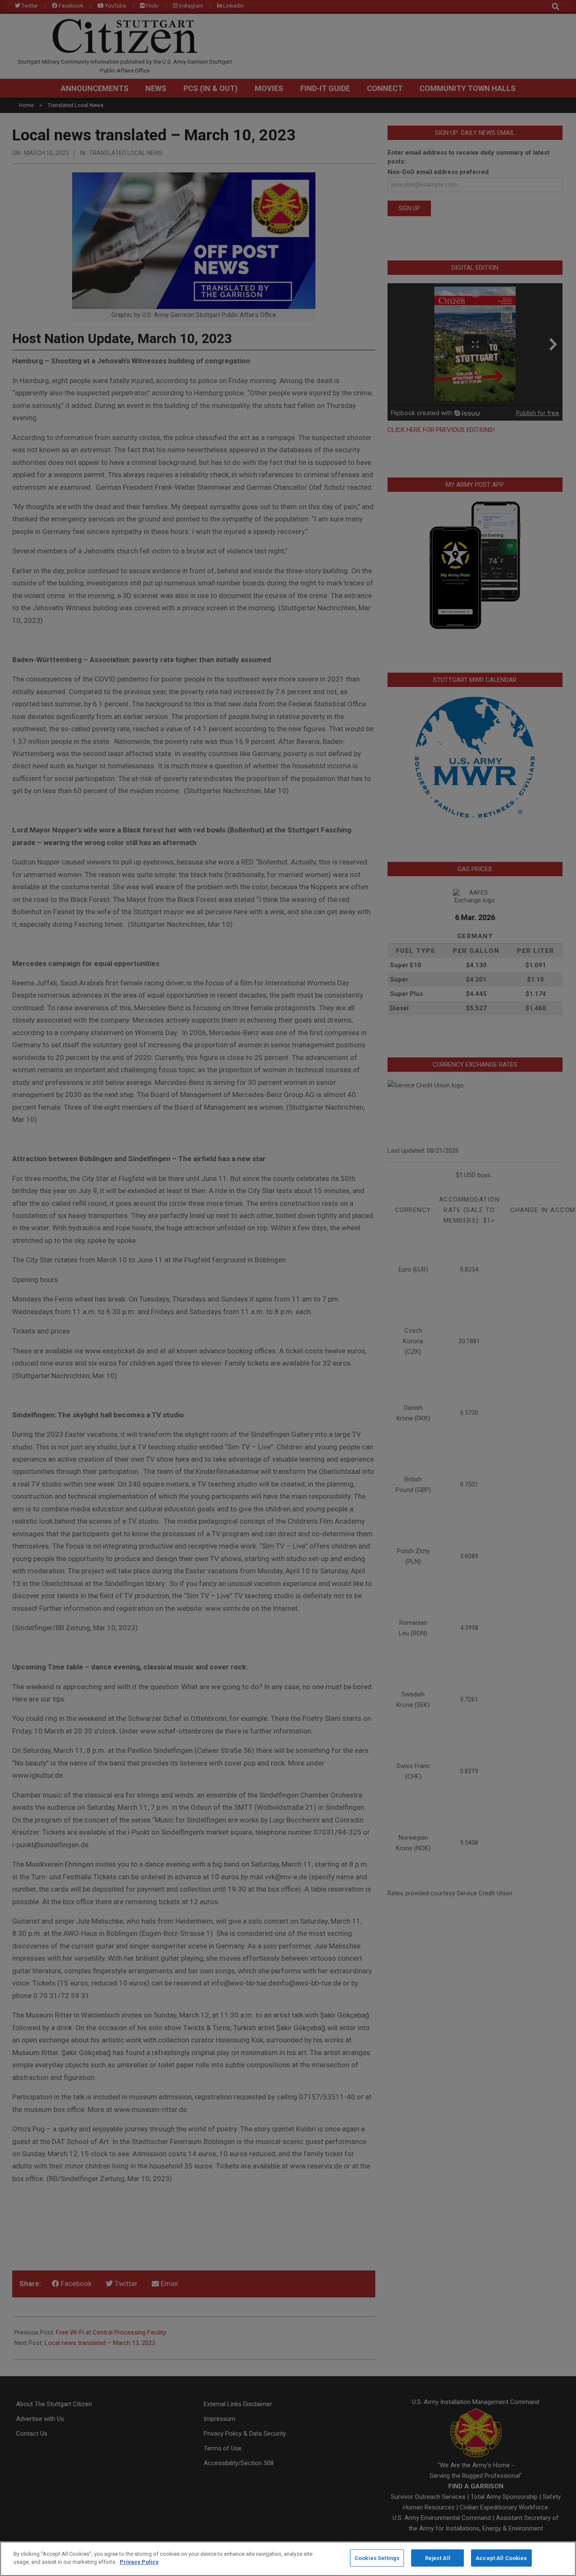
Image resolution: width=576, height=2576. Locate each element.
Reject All (438, 2558)
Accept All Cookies (501, 2558)
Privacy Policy (139, 2562)
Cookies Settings (377, 2558)
